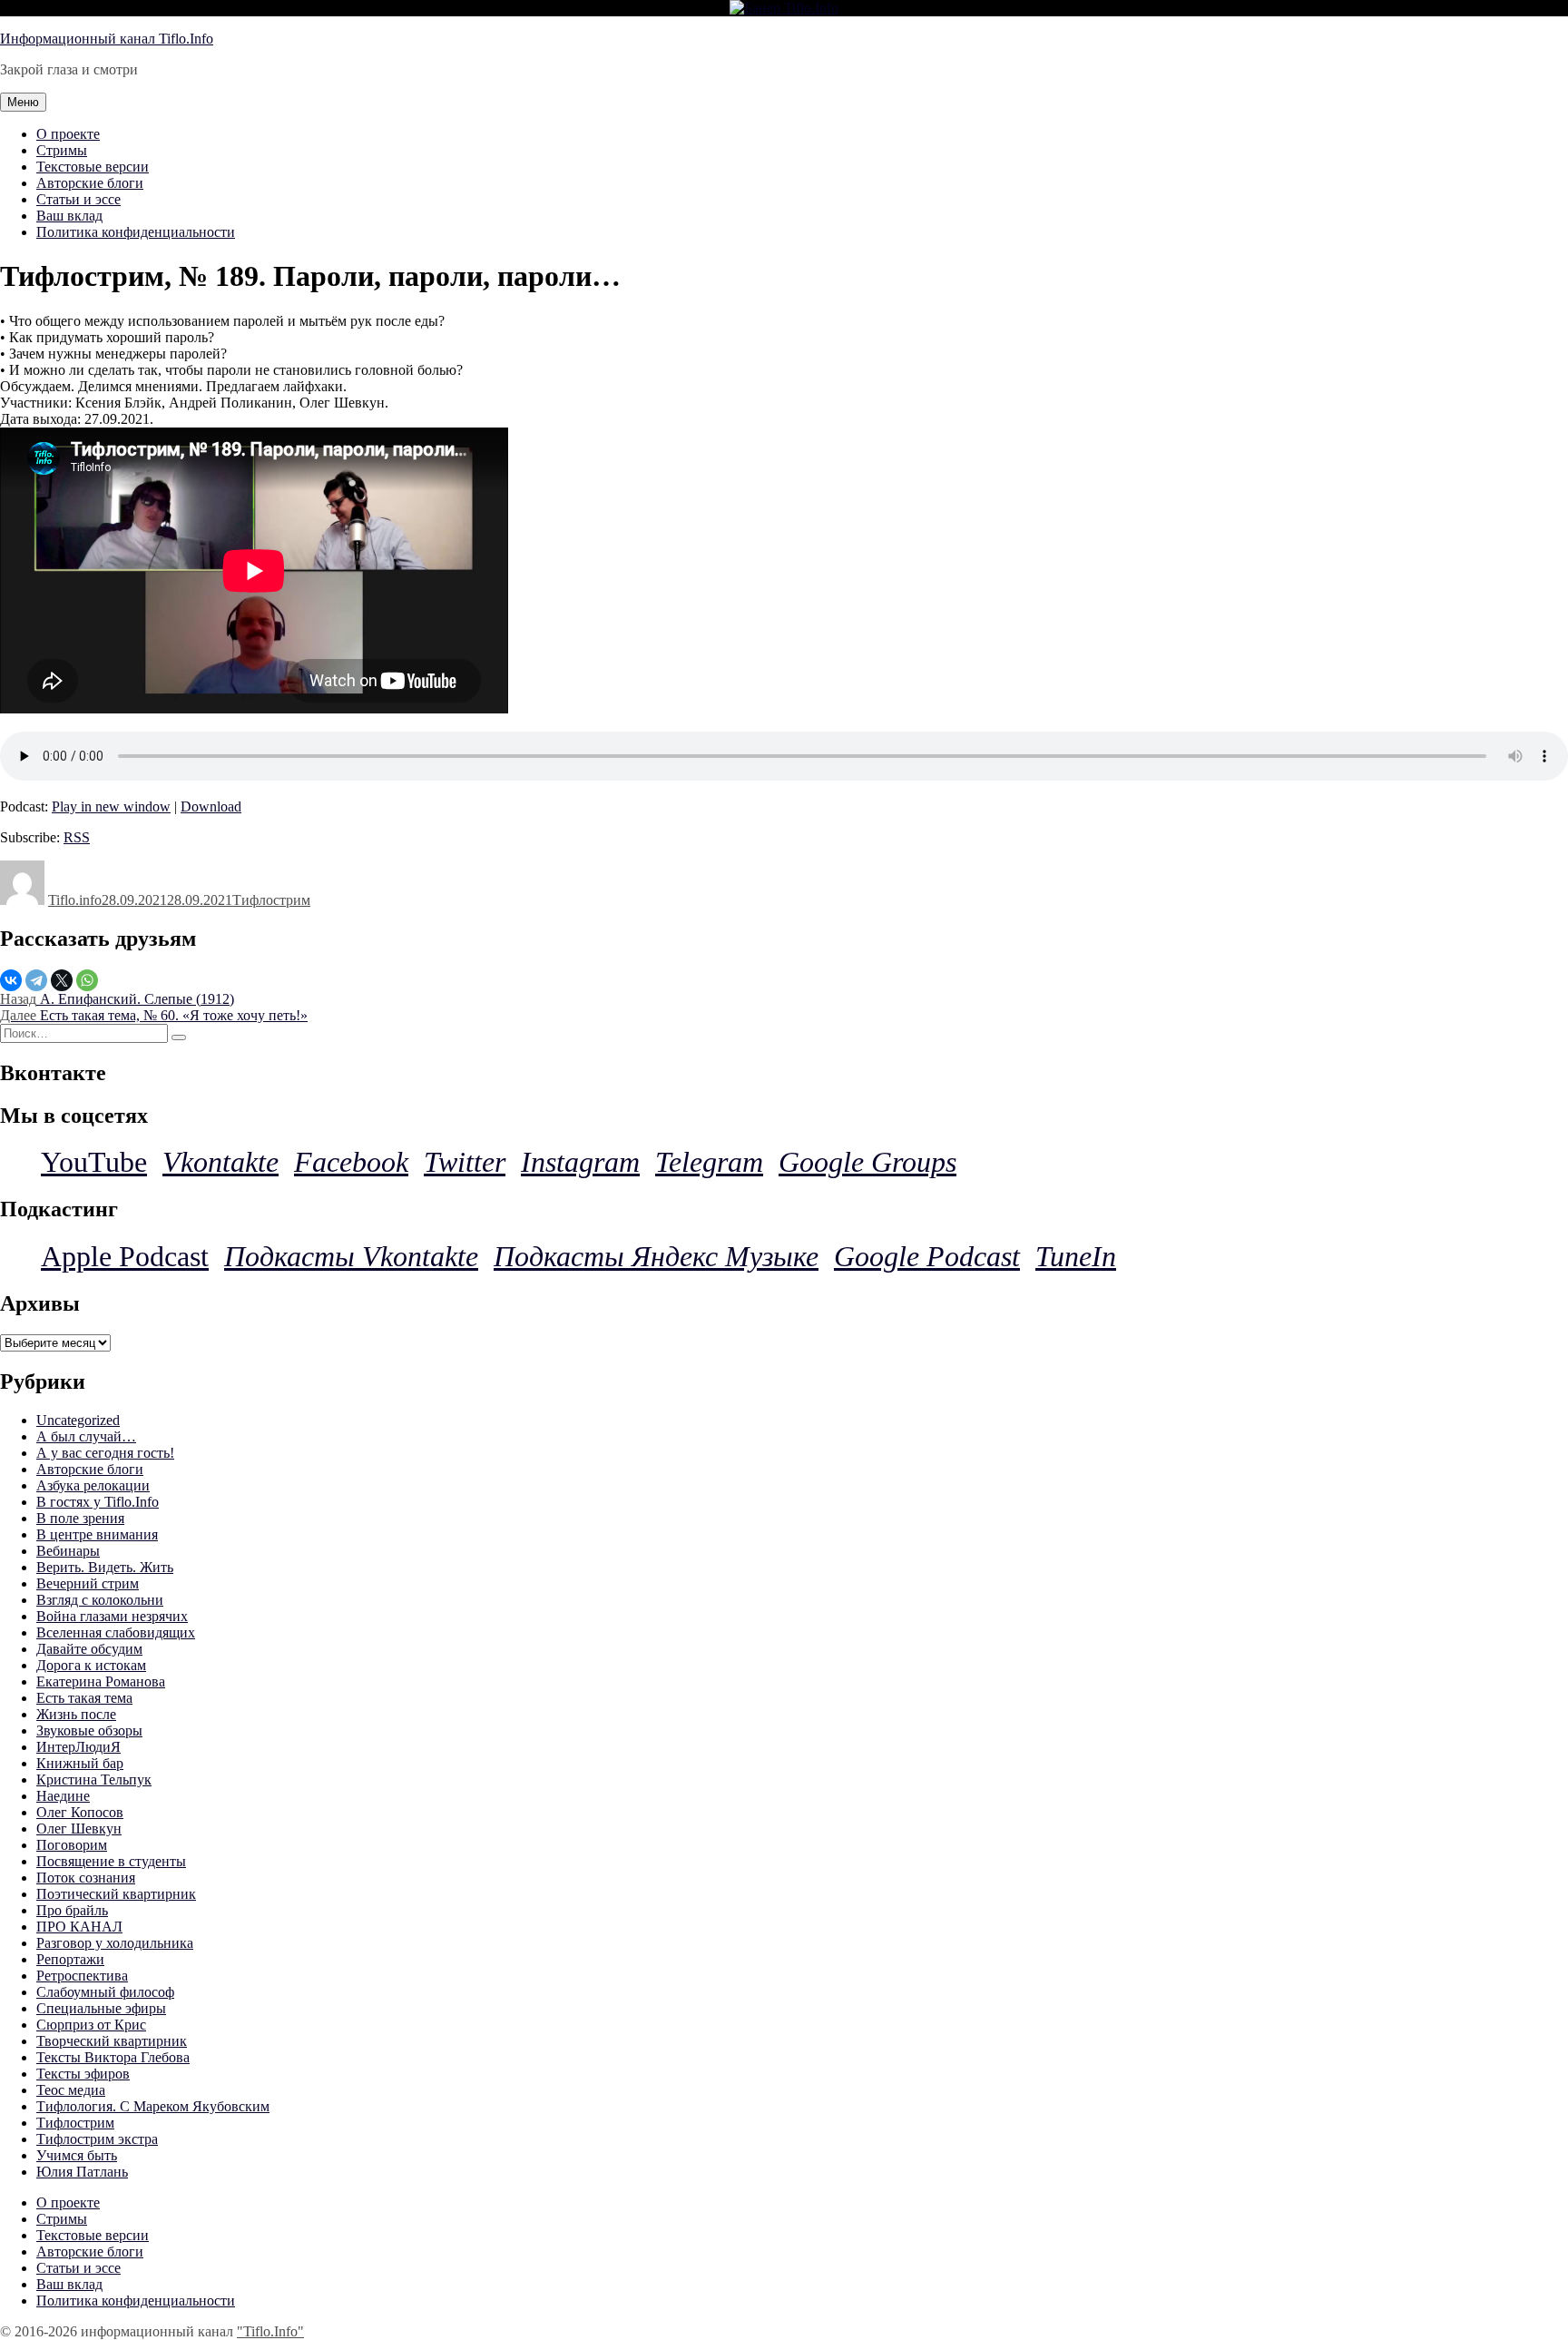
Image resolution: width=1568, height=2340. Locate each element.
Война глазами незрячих (112, 1616)
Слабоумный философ (105, 1992)
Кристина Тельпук (94, 1780)
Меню (23, 102)
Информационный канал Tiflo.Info (107, 39)
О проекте (68, 134)
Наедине (63, 1796)
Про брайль (72, 1910)
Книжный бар (80, 1763)
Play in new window (111, 806)
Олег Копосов (80, 1812)
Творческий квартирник (112, 2041)
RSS (77, 837)
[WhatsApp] (87, 980)
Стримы (62, 150)
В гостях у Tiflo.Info (98, 1502)
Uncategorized (78, 1420)
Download (211, 806)
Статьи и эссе (78, 199)
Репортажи (70, 1959)
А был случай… (86, 1436)
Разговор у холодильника (115, 1943)
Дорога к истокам (91, 1665)
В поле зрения (80, 1518)
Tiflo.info (75, 900)
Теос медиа (71, 2090)
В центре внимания (97, 1534)
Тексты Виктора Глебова (113, 2057)
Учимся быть (77, 2155)
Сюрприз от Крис (91, 2025)
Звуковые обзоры (89, 1730)
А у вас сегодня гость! (105, 1453)
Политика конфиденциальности (136, 232)
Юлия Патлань (82, 2172)
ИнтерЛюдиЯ (78, 1747)
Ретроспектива (82, 1976)
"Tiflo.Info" (270, 2331)
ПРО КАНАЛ (79, 1927)
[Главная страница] (784, 8)
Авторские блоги (90, 183)
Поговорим (72, 1845)
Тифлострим (271, 900)
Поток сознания (86, 1878)
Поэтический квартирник (116, 1894)
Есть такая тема (84, 1698)
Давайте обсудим (89, 1649)
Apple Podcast (125, 1256)
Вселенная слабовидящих (116, 1632)
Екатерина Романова (101, 1681)
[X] (62, 980)
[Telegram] (36, 980)
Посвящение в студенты (111, 1861)
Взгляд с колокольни (100, 1600)
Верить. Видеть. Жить (105, 1567)
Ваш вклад (69, 216)
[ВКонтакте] (11, 980)
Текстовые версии (93, 167)
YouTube (94, 1162)
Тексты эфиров (83, 2074)
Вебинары (68, 1551)
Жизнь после (76, 1714)
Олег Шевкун (79, 1829)
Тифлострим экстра (97, 2139)
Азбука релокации (93, 1485)
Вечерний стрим (88, 1583)
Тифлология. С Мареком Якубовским (153, 2106)
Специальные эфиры (101, 2008)
